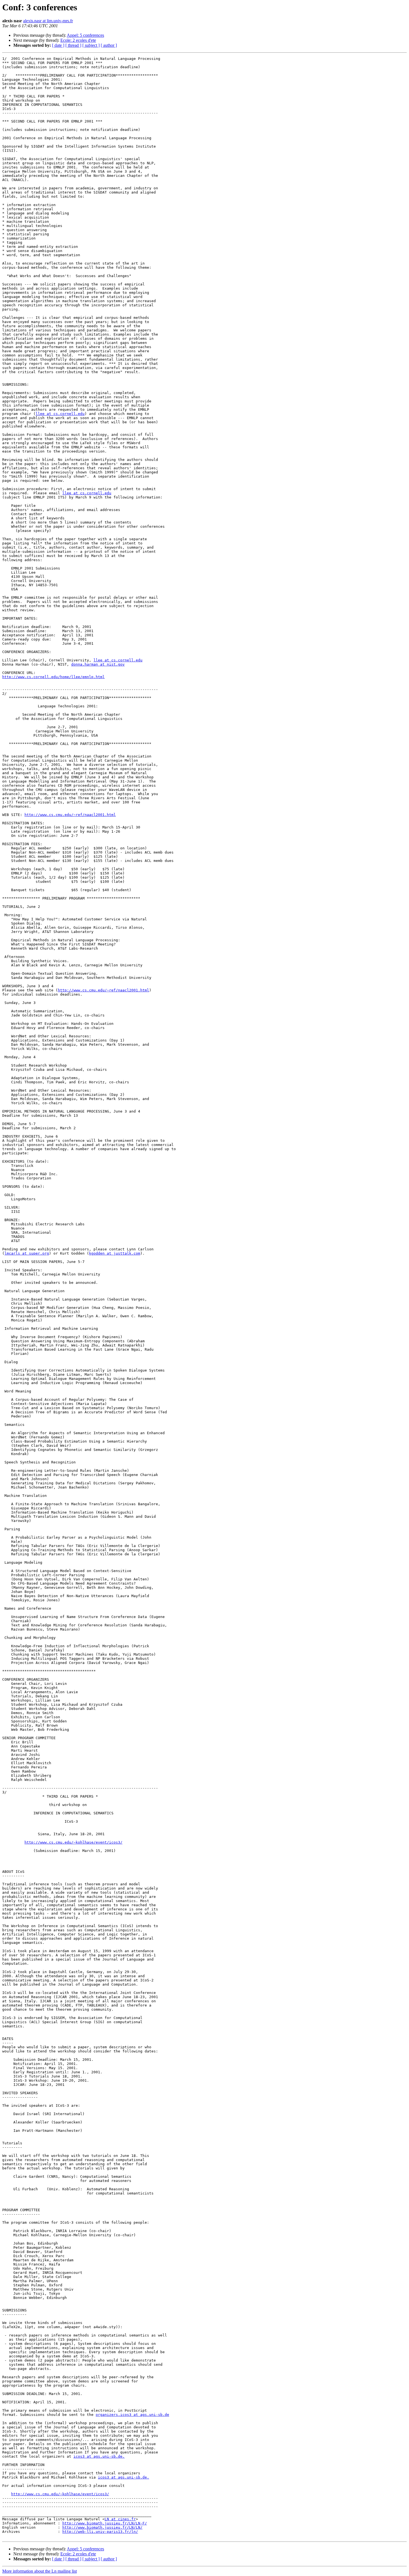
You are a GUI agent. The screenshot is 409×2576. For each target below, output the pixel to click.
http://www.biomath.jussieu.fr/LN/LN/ (102, 2527)
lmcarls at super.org (27, 1253)
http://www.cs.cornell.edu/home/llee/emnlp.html (53, 677)
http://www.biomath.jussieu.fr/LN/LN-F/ (105, 2523)
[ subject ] (91, 45)
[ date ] (58, 45)
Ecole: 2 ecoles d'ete (78, 40)
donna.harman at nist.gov (98, 664)
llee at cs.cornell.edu (60, 414)
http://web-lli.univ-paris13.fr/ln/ (100, 2532)
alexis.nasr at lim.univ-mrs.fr (48, 21)
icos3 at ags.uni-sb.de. (99, 2456)
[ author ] (109, 45)
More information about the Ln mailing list (40, 2571)
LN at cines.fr (120, 2519)
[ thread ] (73, 45)
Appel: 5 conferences (85, 35)
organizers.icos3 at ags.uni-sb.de (132, 2415)
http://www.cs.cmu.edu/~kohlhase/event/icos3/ (73, 1842)
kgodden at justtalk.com (115, 1253)
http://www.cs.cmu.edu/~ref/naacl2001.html (70, 815)
